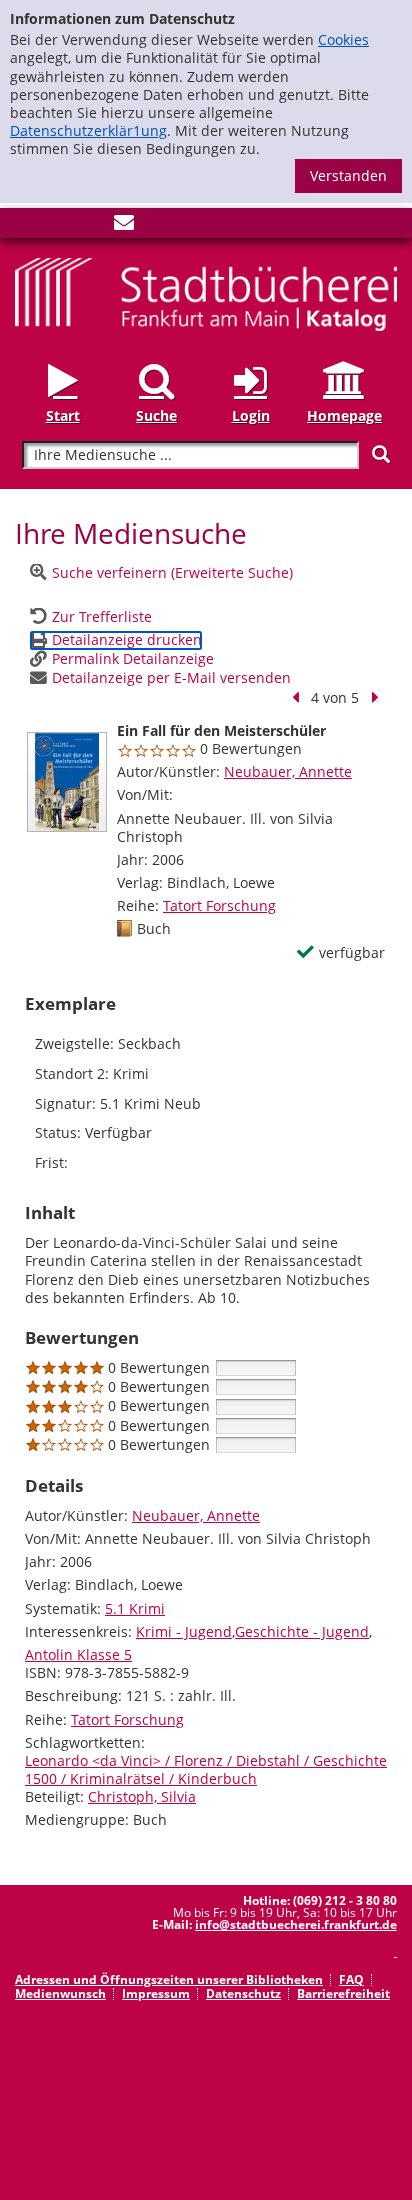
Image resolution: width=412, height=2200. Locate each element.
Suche (156, 415)
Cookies (343, 39)
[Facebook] (25, 226)
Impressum (156, 1993)
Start (63, 415)
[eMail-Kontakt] (124, 226)
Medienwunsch (60, 1993)
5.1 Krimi (135, 1608)
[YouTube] (91, 226)
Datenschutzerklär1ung (88, 130)
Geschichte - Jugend (302, 1631)
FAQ (351, 1979)
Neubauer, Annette (288, 771)
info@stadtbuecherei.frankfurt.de (296, 1924)
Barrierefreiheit (343, 1993)
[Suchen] (381, 454)
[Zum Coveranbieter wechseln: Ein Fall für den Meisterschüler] (67, 782)
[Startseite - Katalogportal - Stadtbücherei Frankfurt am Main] (206, 292)
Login (251, 415)
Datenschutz (243, 1993)
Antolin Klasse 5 (78, 1654)
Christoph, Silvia (142, 1796)
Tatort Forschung (219, 905)
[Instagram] (58, 226)
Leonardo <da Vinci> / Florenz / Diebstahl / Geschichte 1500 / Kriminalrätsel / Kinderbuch (206, 1769)
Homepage (344, 415)
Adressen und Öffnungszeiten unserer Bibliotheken (169, 1979)
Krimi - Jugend (184, 1631)
